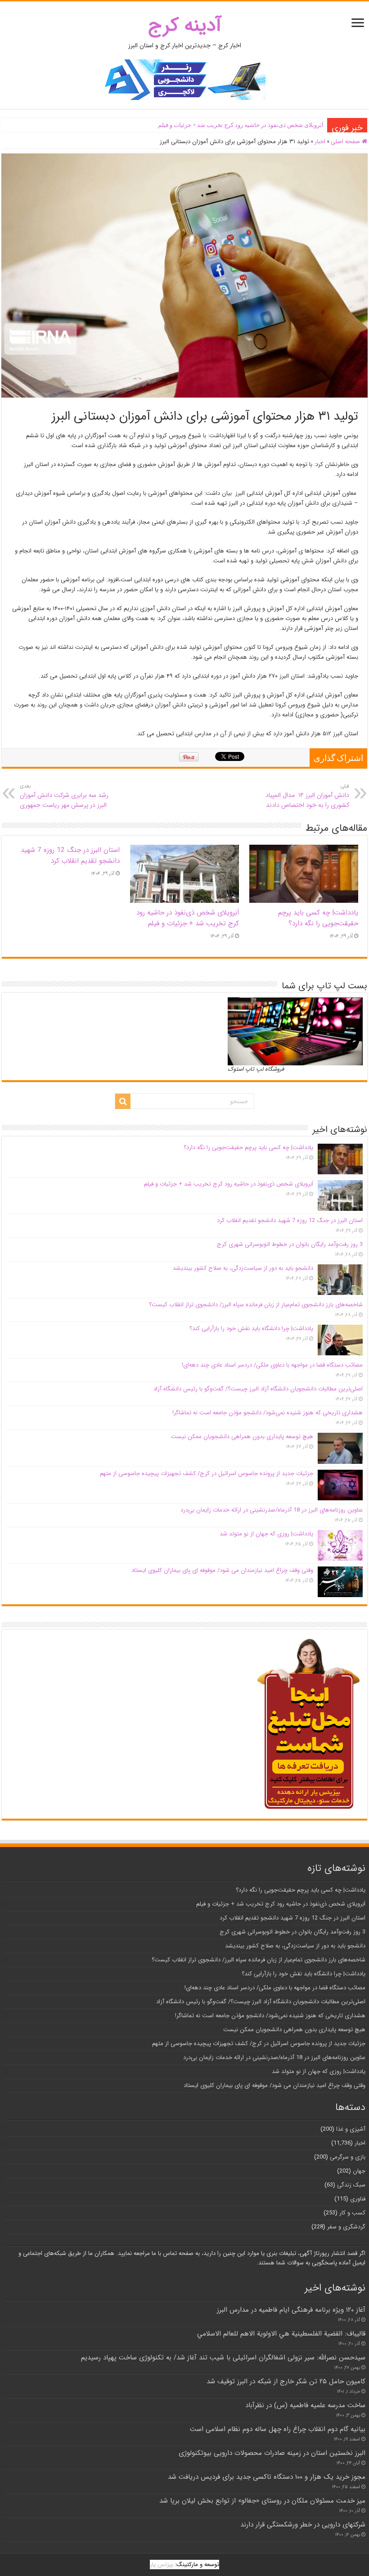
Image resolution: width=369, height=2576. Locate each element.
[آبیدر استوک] (184, 79)
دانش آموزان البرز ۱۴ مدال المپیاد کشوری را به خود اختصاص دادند (307, 796)
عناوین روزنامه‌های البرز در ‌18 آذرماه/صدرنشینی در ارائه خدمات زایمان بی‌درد (272, 1510)
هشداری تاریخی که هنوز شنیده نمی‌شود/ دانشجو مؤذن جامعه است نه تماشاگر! (268, 1413)
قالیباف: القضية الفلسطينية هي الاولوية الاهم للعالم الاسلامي (281, 2334)
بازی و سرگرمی (348, 2157)
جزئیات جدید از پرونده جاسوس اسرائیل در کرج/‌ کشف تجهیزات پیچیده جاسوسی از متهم (207, 1474)
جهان (359, 2171)
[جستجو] (123, 1101)
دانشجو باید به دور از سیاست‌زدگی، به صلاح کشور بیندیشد (243, 1268)
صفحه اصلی (346, 142)
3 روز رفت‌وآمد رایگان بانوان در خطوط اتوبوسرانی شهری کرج (290, 1244)
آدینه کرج (185, 25)
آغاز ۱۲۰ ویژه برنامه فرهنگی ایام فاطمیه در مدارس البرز (291, 2310)
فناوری (358, 2199)
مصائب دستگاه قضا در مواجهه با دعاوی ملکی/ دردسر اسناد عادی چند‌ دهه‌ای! (272, 1365)
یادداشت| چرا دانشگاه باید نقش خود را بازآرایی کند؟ (251, 1329)
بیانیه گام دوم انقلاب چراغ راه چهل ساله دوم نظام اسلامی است (278, 2429)
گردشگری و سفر (346, 2227)
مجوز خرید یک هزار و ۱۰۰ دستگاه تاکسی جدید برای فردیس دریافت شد (267, 2477)
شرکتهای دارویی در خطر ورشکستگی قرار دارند (303, 2525)
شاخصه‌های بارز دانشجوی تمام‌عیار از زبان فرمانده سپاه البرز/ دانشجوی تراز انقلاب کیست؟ (256, 1305)
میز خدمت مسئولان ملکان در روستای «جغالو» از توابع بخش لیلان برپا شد (262, 2501)
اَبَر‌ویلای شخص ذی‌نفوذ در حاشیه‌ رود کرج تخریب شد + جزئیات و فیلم (241, 125)
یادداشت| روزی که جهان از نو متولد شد (266, 1534)
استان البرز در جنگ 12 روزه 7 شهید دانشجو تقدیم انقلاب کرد (70, 856)
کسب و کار (352, 2213)
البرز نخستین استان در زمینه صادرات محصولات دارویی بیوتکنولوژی (272, 2453)
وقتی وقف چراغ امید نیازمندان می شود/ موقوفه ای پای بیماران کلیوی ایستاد (222, 1570)
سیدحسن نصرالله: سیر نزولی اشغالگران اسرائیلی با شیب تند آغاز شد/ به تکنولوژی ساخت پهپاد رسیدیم (223, 2358)
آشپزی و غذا (351, 2129)
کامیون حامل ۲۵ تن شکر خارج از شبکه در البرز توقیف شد (286, 2381)
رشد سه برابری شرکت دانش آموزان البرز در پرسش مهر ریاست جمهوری (64, 796)
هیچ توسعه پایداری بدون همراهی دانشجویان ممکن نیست (242, 1437)
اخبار (320, 142)
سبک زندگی (351, 2185)
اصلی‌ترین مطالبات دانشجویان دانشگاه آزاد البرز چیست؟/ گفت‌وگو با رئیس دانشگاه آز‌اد (258, 1389)
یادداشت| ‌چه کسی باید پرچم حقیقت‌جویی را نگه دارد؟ (318, 918)
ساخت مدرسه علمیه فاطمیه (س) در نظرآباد (305, 2405)
